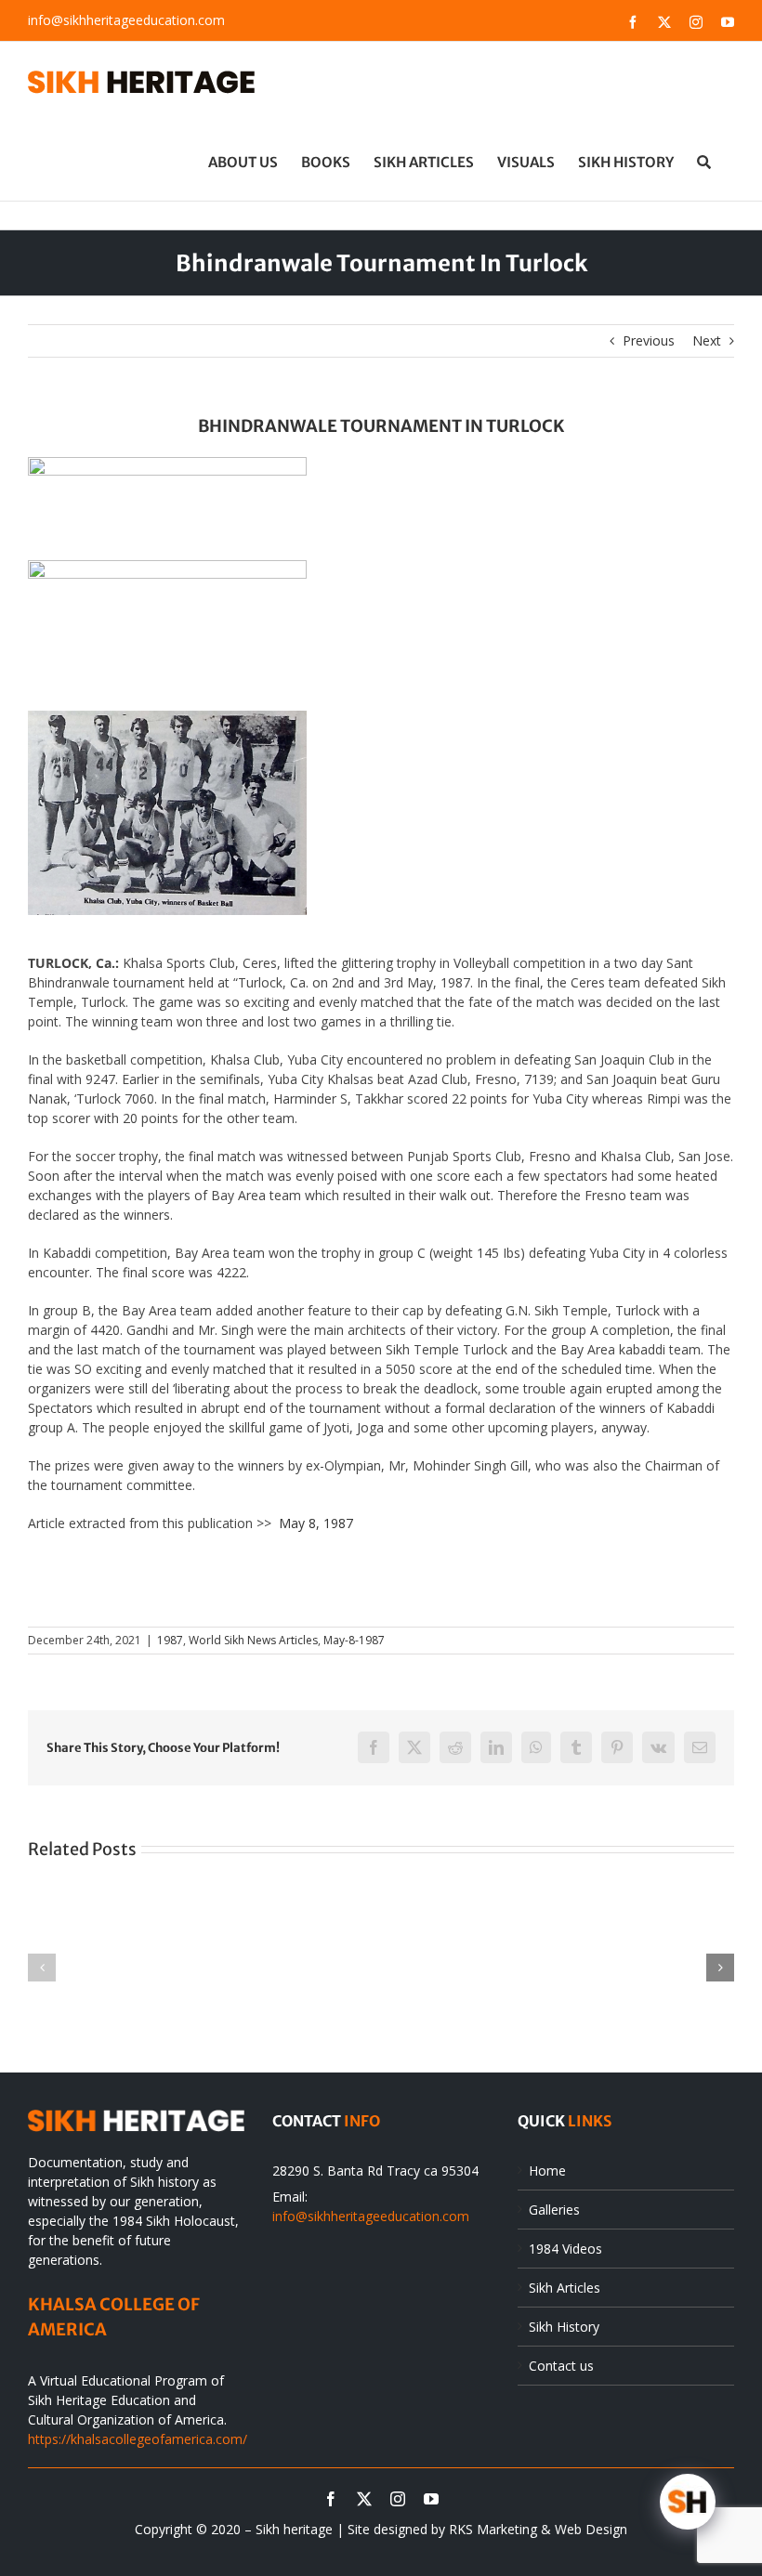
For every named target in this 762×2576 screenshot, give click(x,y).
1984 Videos (565, 2249)
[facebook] (331, 2499)
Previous (649, 340)
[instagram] (398, 2499)
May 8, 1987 (316, 1523)
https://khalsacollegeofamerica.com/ (138, 2439)
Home (547, 2171)
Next (707, 340)
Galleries (554, 2210)
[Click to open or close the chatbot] (688, 2502)
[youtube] (431, 2499)
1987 (170, 1640)
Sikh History (564, 2327)
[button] (704, 162)
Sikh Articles (565, 2288)
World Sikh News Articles (253, 1640)
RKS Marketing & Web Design (538, 2529)
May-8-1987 (354, 1640)
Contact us (561, 2366)
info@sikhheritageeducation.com (126, 20)
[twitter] (364, 2499)
